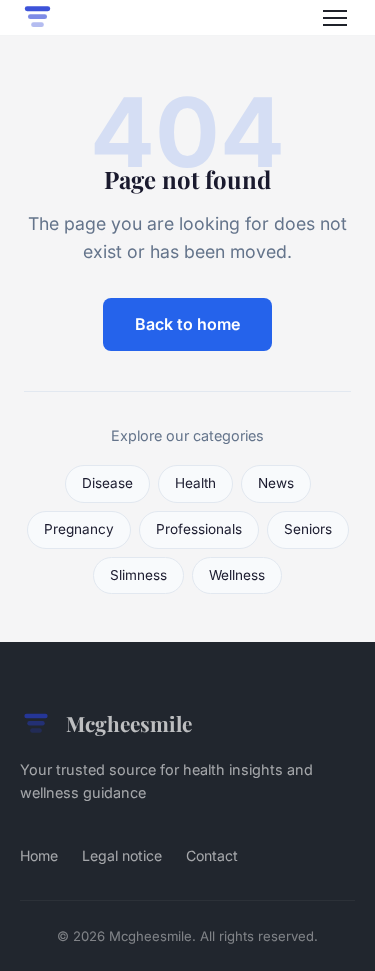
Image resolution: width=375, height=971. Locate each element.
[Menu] (335, 18)
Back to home (187, 324)
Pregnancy (79, 529)
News (276, 483)
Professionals (199, 529)
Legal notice (122, 855)
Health (195, 483)
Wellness (237, 575)
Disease (107, 483)
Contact (212, 855)
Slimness (138, 575)
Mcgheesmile (129, 723)
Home (39, 855)
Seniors (308, 529)
